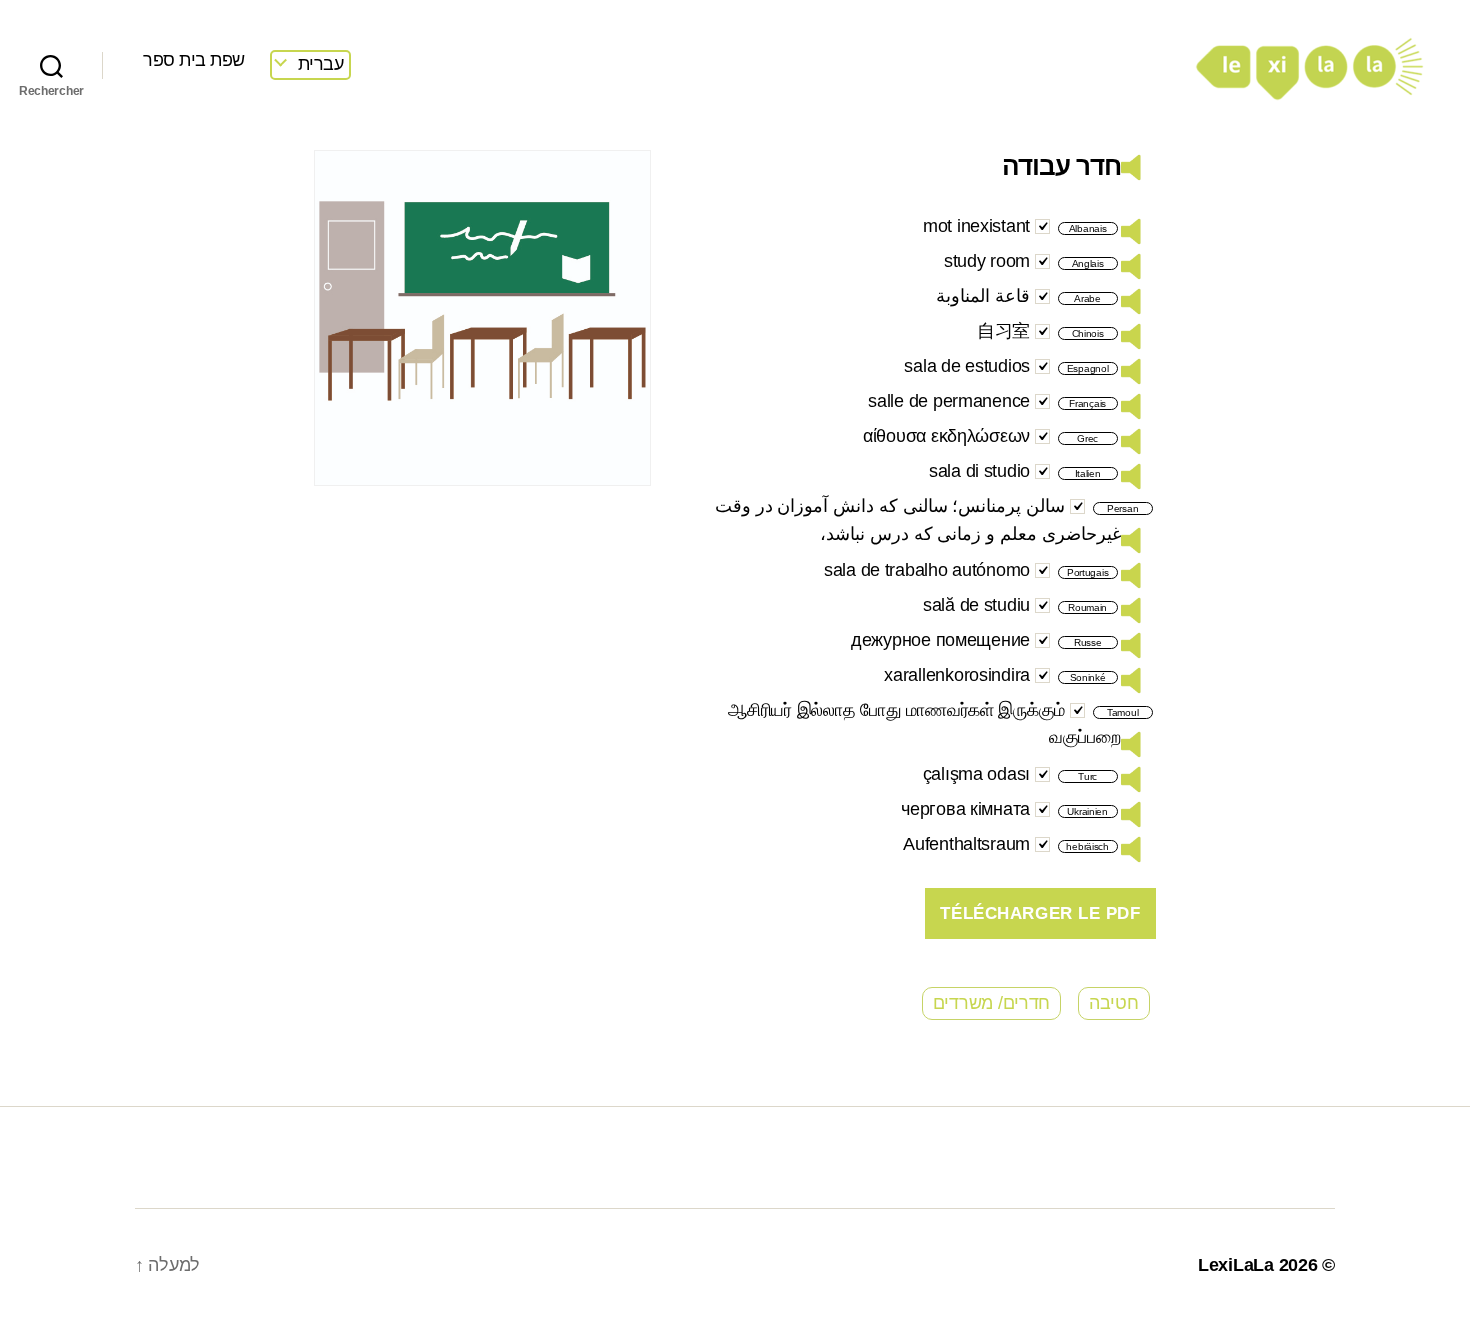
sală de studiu (976, 605)
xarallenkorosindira (957, 675)
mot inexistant (976, 226)
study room (987, 261)
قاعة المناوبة (983, 296)
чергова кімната (965, 809)
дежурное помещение (940, 640)
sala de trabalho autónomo (927, 570)
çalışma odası (977, 774)
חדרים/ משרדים (992, 1003)
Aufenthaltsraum (966, 844)
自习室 (1003, 331)
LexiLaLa (1236, 1265)
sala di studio (979, 471)
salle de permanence (949, 401)
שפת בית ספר (194, 60)
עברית (321, 64)
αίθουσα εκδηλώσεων (946, 436)
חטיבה (1114, 1003)
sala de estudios (967, 366)
